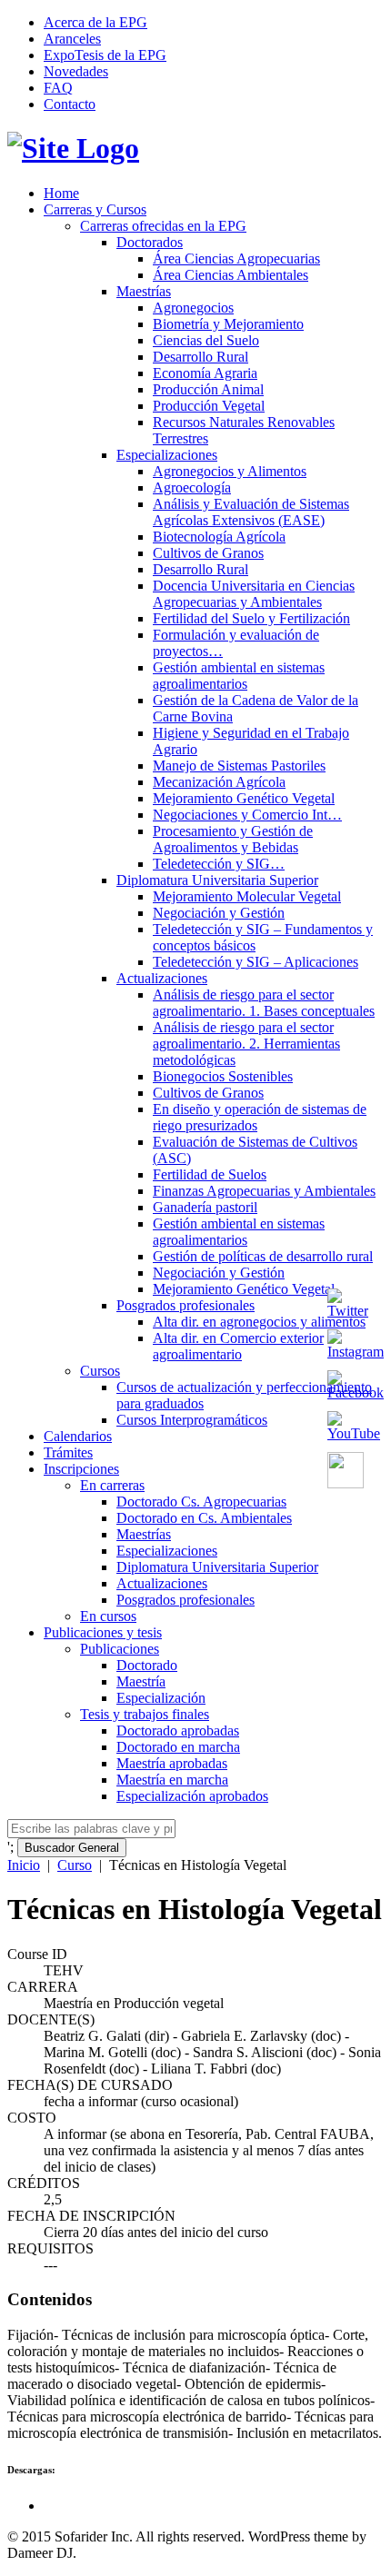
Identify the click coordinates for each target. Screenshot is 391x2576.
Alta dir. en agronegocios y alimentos (259, 1322)
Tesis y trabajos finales (145, 1714)
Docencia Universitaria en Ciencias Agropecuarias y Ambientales (254, 594)
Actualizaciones (162, 978)
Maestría (141, 1681)
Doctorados (150, 242)
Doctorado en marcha (178, 1747)
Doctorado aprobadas (178, 1731)
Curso (75, 1865)
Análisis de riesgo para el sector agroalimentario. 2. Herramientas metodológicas (246, 1044)
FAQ (58, 88)
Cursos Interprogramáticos (192, 1420)
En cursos (108, 1616)
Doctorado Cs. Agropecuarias (201, 1502)
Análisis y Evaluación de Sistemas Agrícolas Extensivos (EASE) (251, 512)
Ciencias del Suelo (206, 340)
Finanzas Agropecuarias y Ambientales (264, 1191)
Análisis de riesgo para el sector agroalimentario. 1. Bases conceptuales (264, 1003)
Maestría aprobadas (172, 1763)
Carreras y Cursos (95, 209)
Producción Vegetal (209, 406)
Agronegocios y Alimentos (230, 471)
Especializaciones (167, 455)
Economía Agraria (205, 373)
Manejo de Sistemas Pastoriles (239, 766)
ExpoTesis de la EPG (105, 55)
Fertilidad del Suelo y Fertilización (251, 618)
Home (61, 193)
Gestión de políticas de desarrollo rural (263, 1256)
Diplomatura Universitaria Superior (217, 880)
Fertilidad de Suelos (210, 1174)
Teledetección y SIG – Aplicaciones (256, 962)
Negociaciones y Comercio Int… (247, 815)
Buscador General (72, 1848)
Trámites (68, 1452)
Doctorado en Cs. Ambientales (204, 1518)
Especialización (161, 1698)
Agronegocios (193, 308)
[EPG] (73, 148)
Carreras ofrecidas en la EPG (163, 226)
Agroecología (192, 487)
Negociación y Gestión (219, 913)
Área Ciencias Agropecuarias (236, 259)
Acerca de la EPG (95, 22)
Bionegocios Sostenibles (223, 1076)
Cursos (100, 1371)
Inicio (24, 1865)
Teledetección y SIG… (219, 864)
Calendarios (78, 1436)
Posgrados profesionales (185, 1305)
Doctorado (147, 1665)
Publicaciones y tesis (103, 1632)
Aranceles (72, 39)
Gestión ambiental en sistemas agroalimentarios (239, 676)
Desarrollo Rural (201, 357)
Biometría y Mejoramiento (228, 324)
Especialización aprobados (192, 1796)
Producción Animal (208, 389)
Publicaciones (120, 1649)
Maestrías (144, 291)
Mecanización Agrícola (219, 782)
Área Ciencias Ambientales (231, 275)
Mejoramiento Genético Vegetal (244, 798)
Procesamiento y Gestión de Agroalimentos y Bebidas (233, 839)
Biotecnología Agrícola (219, 537)
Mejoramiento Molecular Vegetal (247, 896)
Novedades (76, 71)
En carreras (112, 1485)
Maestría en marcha (172, 1780)
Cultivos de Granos (208, 553)
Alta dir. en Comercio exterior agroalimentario (238, 1346)
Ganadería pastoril (205, 1207)
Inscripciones (81, 1469)
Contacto (70, 104)
